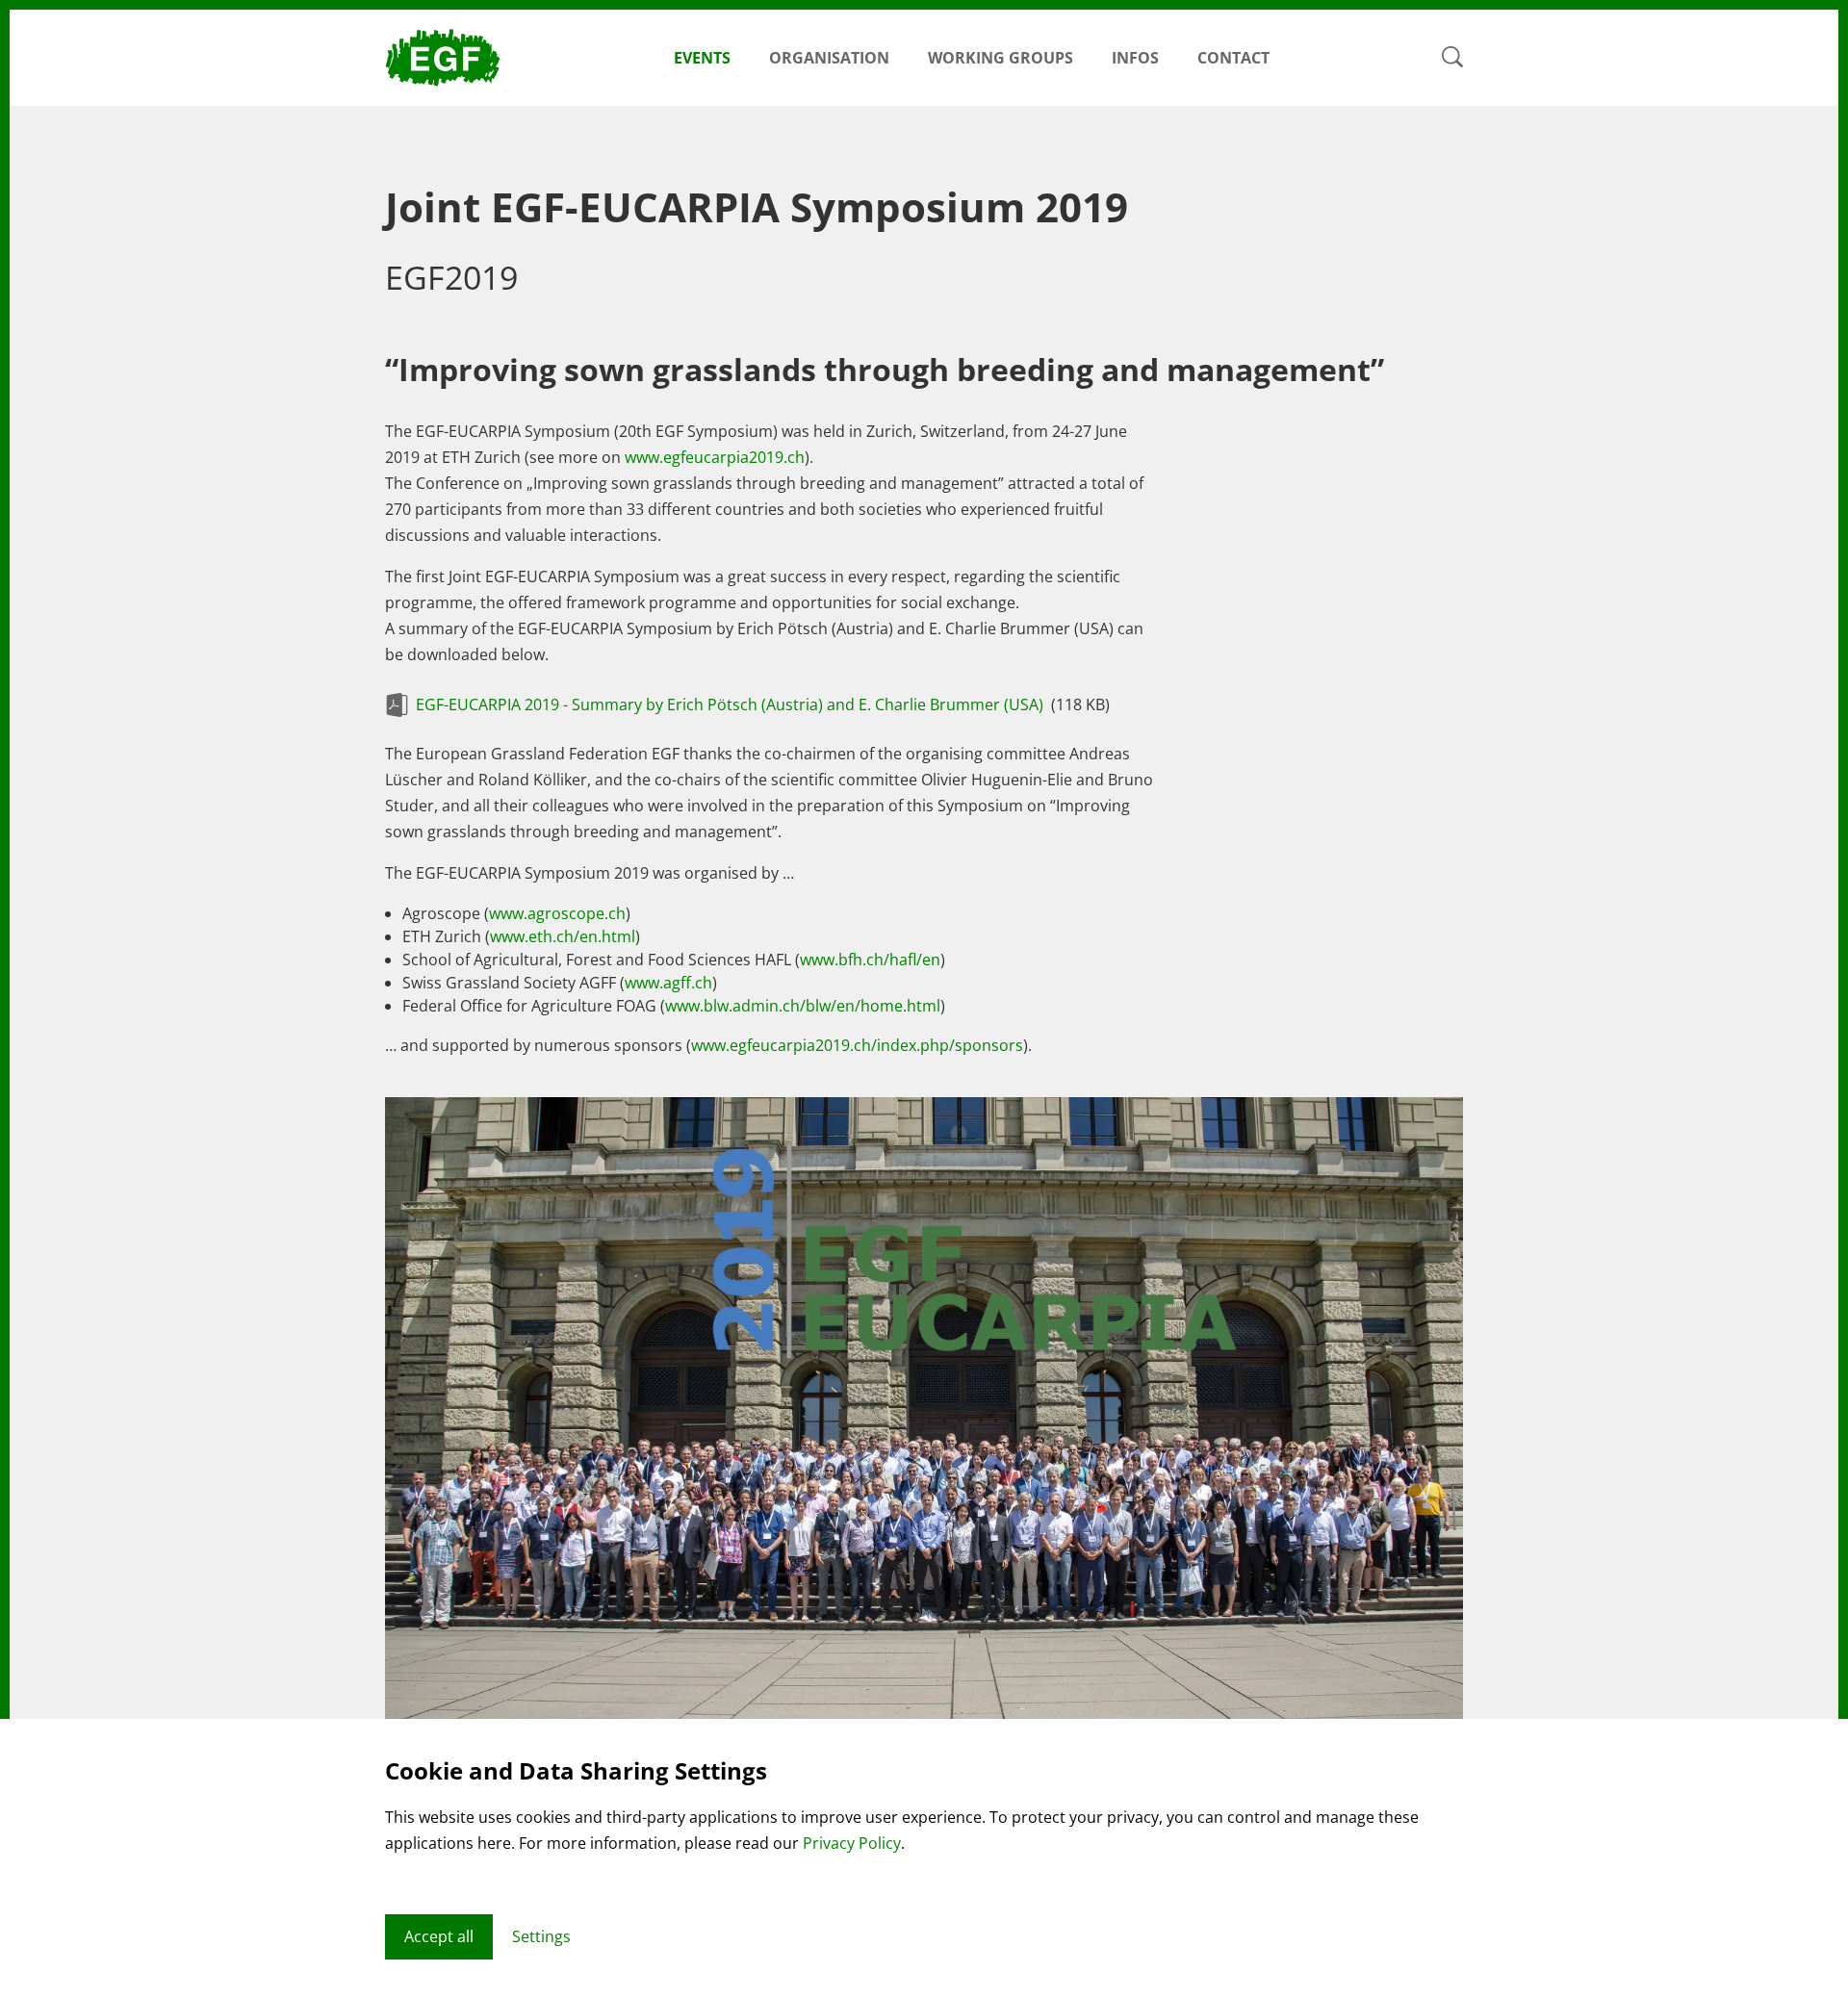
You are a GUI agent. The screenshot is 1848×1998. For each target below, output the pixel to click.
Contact (1233, 58)
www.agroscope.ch (557, 913)
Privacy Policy (852, 1843)
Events (702, 58)
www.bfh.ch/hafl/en (870, 960)
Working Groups (1001, 58)
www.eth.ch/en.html (563, 936)
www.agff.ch (668, 983)
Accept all (439, 1936)
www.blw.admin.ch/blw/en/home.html (803, 1006)
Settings (541, 1936)
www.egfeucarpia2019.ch (715, 457)
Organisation (829, 58)
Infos (1135, 58)
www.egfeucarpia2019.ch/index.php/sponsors (857, 1045)
